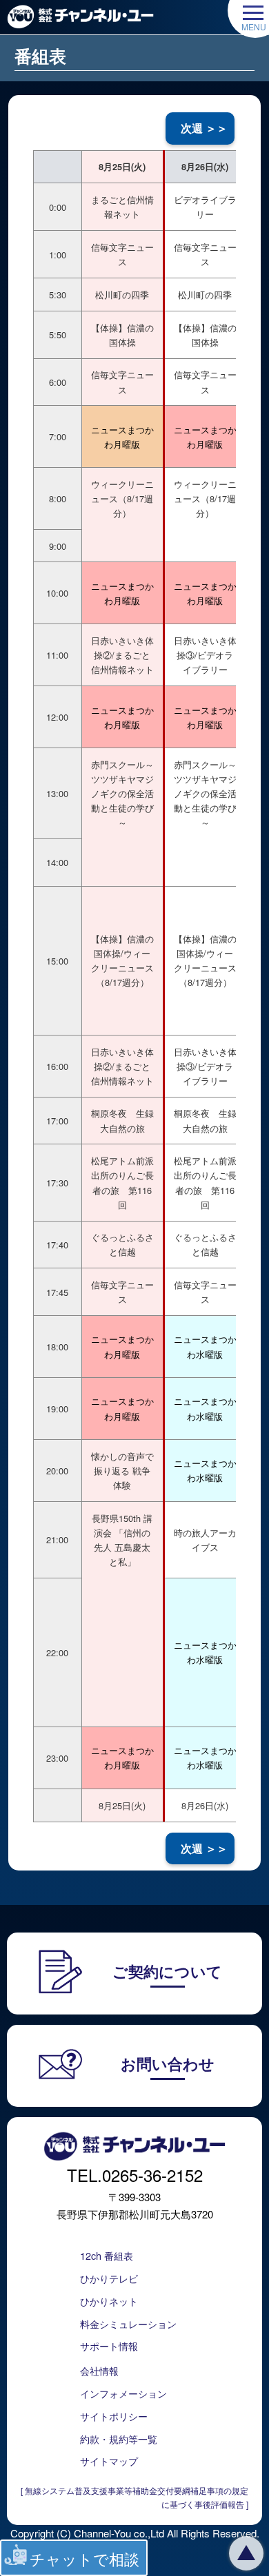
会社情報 (99, 2370)
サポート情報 (109, 2346)
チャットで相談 (84, 2558)
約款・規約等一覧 (119, 2439)
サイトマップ (109, 2461)
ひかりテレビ (109, 2278)
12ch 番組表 (107, 2255)
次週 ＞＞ (204, 128)
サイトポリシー (114, 2416)
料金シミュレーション (128, 2323)
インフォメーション (123, 2393)
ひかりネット (109, 2301)
